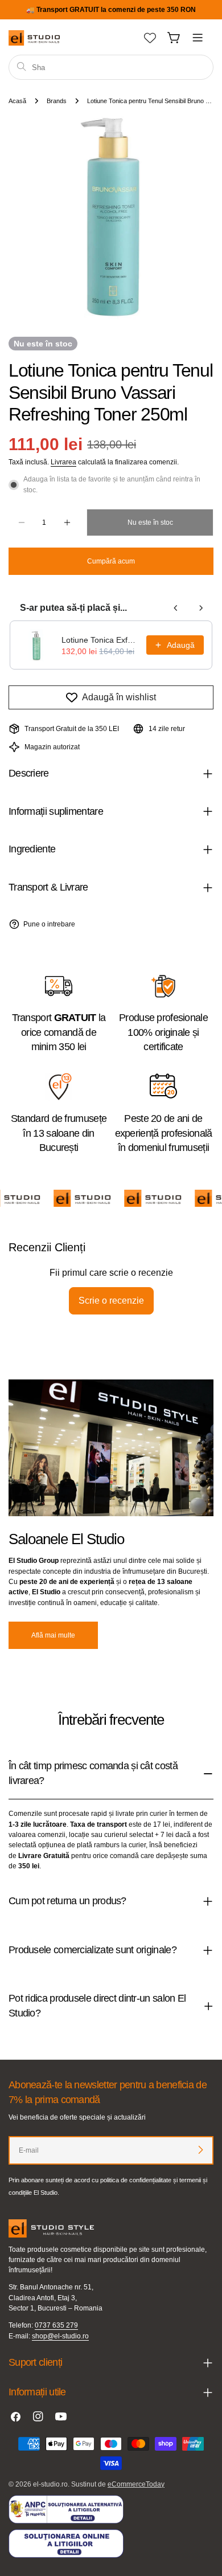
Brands (57, 101)
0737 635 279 (56, 2325)
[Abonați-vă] (200, 2150)
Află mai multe (53, 1635)
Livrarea (63, 462)
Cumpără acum (111, 561)
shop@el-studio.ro (60, 2336)
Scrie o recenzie (111, 1301)
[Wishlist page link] (150, 38)
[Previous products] (176, 608)
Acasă (17, 101)
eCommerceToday (136, 2484)
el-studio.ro (50, 2484)
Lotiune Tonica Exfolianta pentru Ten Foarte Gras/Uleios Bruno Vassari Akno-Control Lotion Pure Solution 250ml (100, 640)
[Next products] (201, 608)
